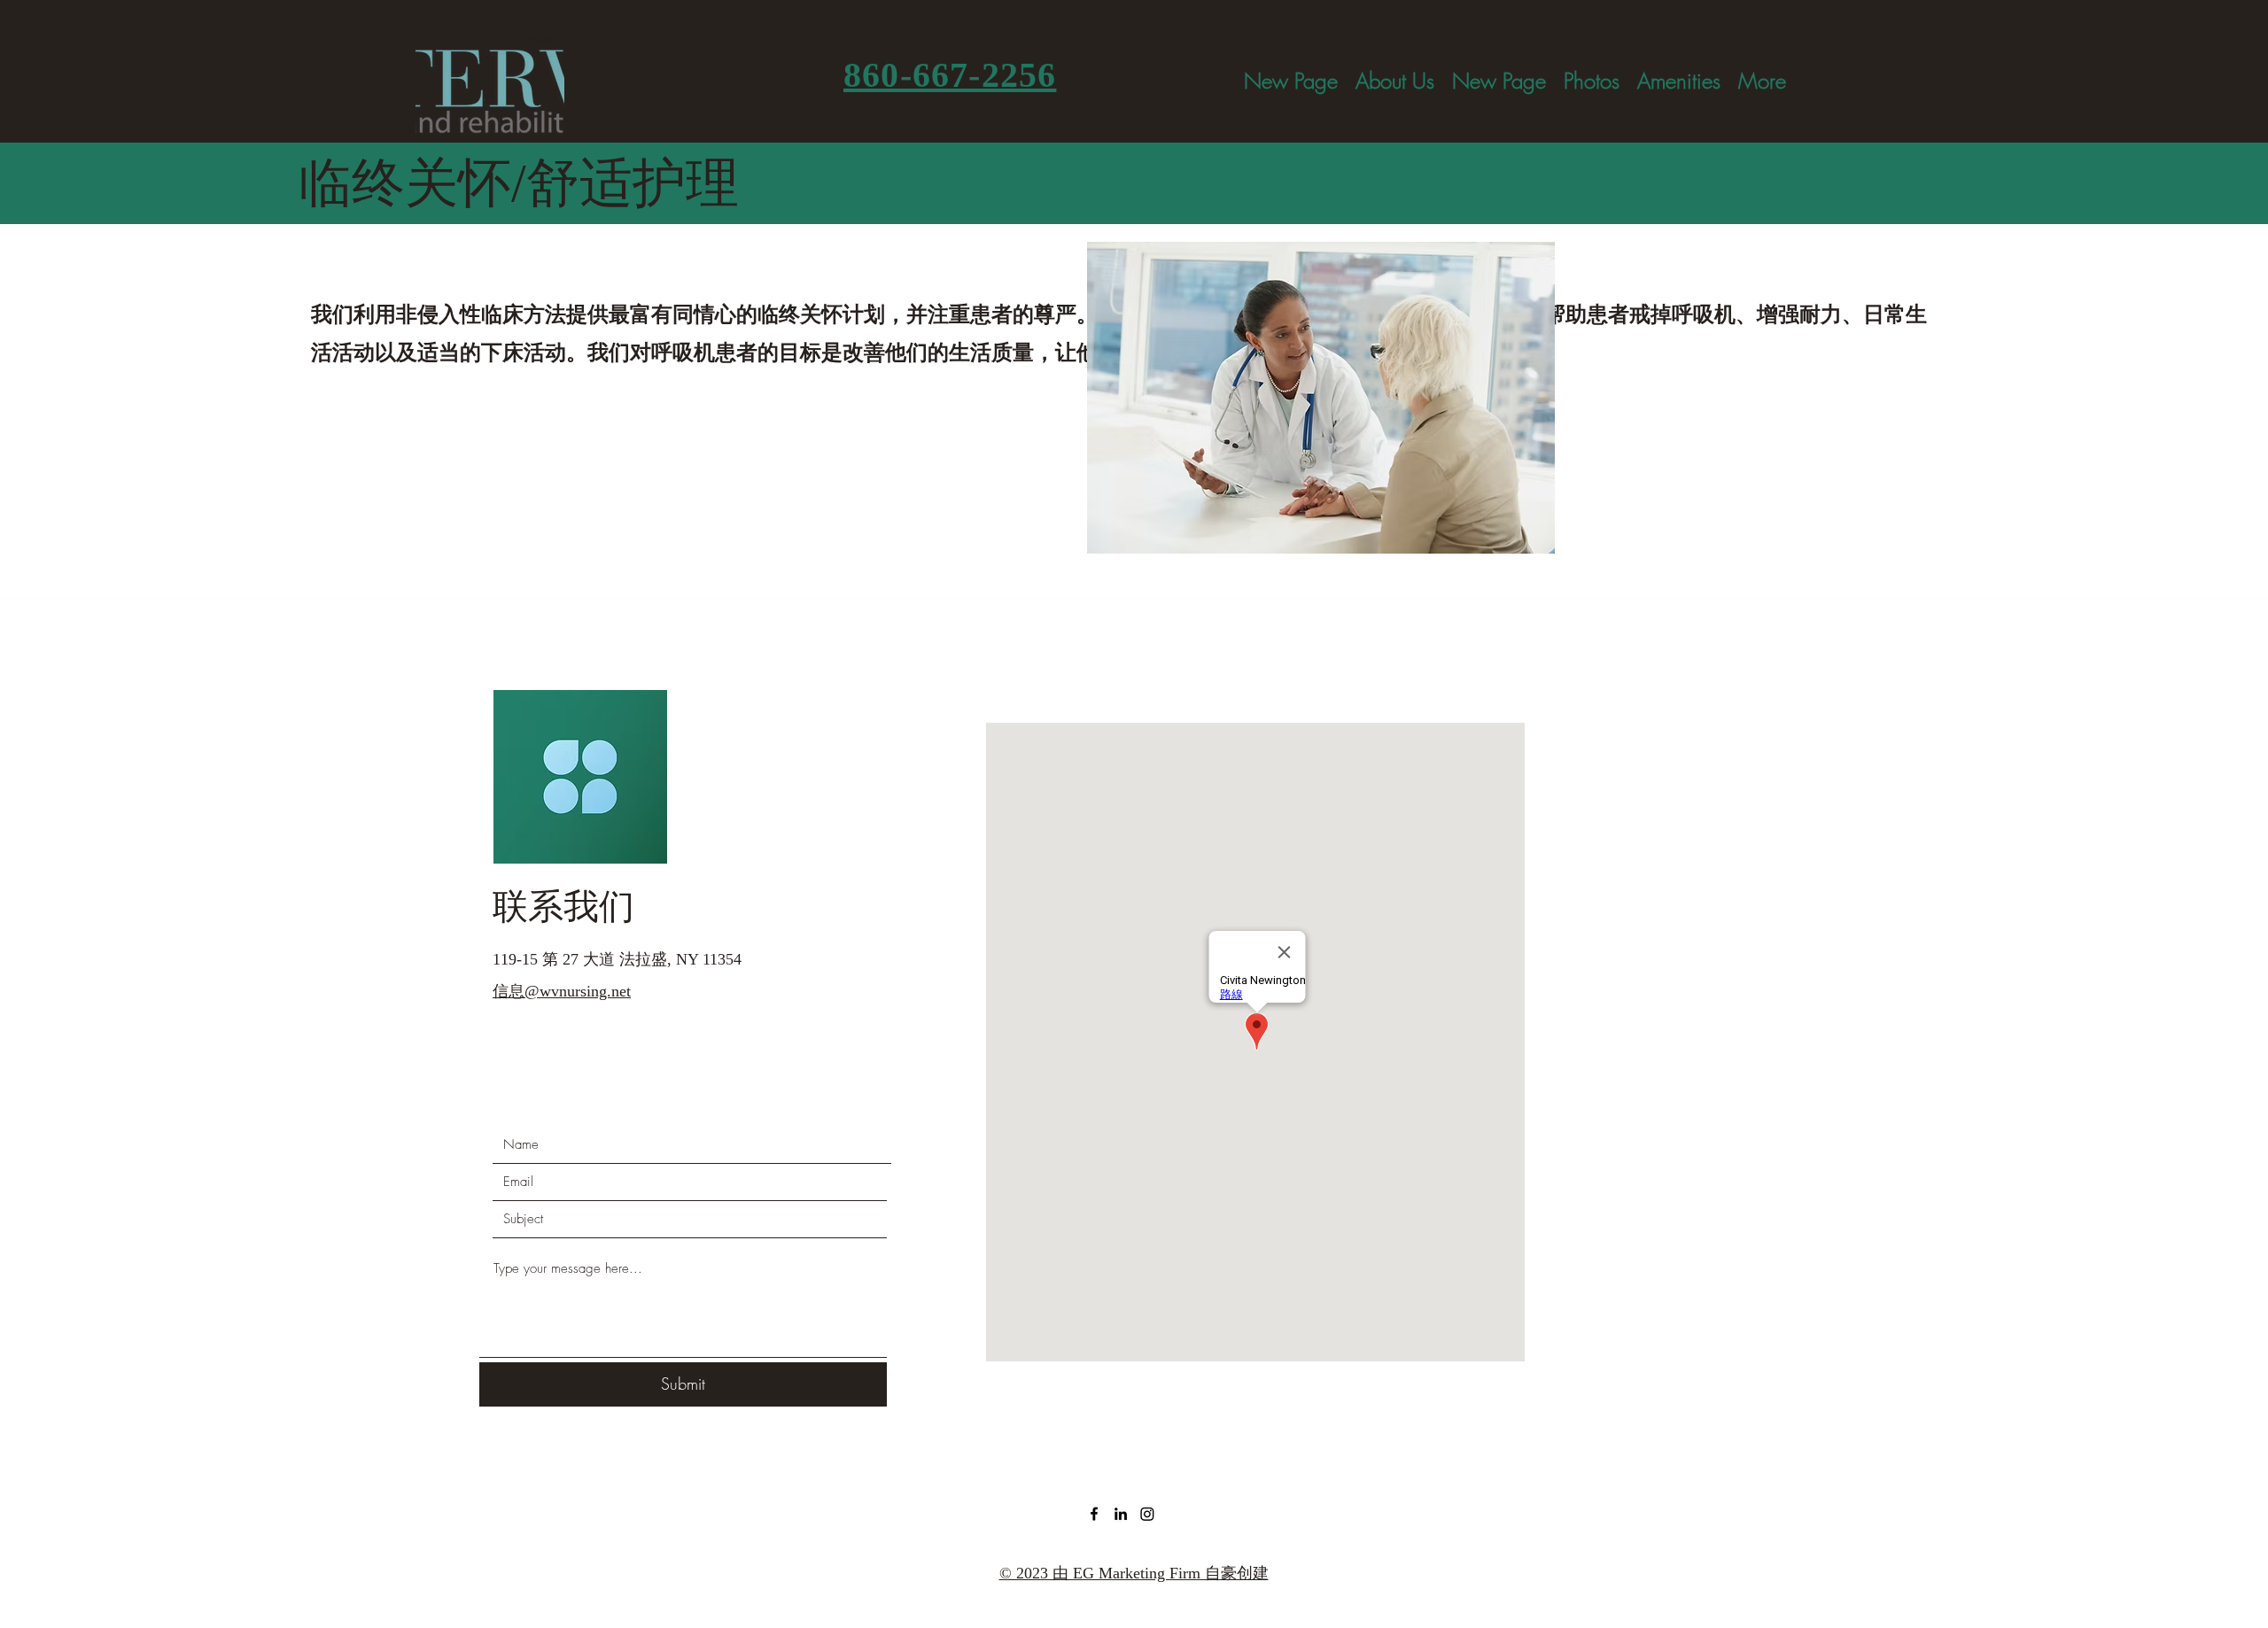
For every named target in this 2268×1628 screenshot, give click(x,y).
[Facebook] (1094, 1514)
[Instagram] (1147, 1514)
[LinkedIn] (1121, 1514)
